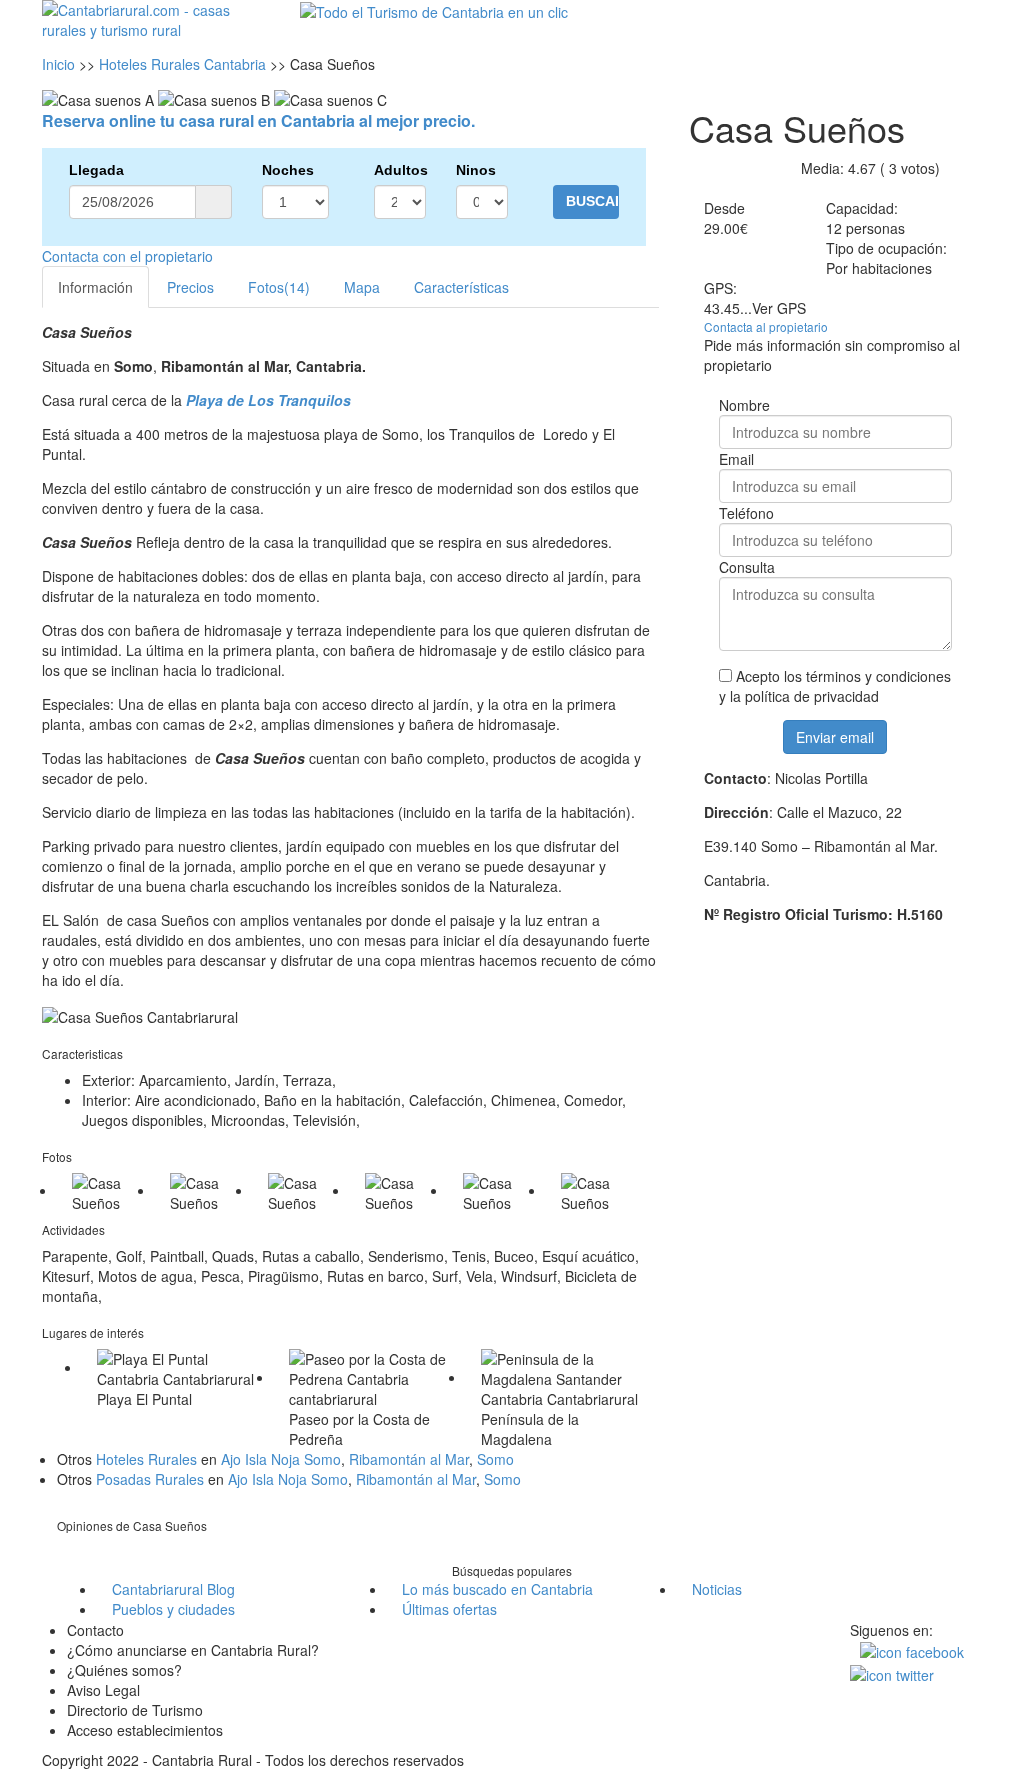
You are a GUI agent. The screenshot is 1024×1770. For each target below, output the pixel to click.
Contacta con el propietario (127, 256)
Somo (495, 1459)
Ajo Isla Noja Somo (281, 1459)
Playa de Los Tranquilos (268, 400)
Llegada (96, 170)
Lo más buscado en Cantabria (497, 1589)
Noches (288, 170)
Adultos (400, 170)
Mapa (362, 287)
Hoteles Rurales (146, 1459)
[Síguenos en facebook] (912, 1650)
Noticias (717, 1589)
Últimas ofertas (449, 1609)
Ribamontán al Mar (409, 1459)
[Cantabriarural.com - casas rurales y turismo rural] (148, 18)
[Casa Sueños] (106, 1193)
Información (95, 287)
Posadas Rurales (150, 1479)
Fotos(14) (279, 287)
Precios (190, 287)
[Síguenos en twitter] (892, 1672)
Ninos (476, 170)
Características (461, 287)
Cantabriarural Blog (173, 1589)
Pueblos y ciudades (173, 1609)
